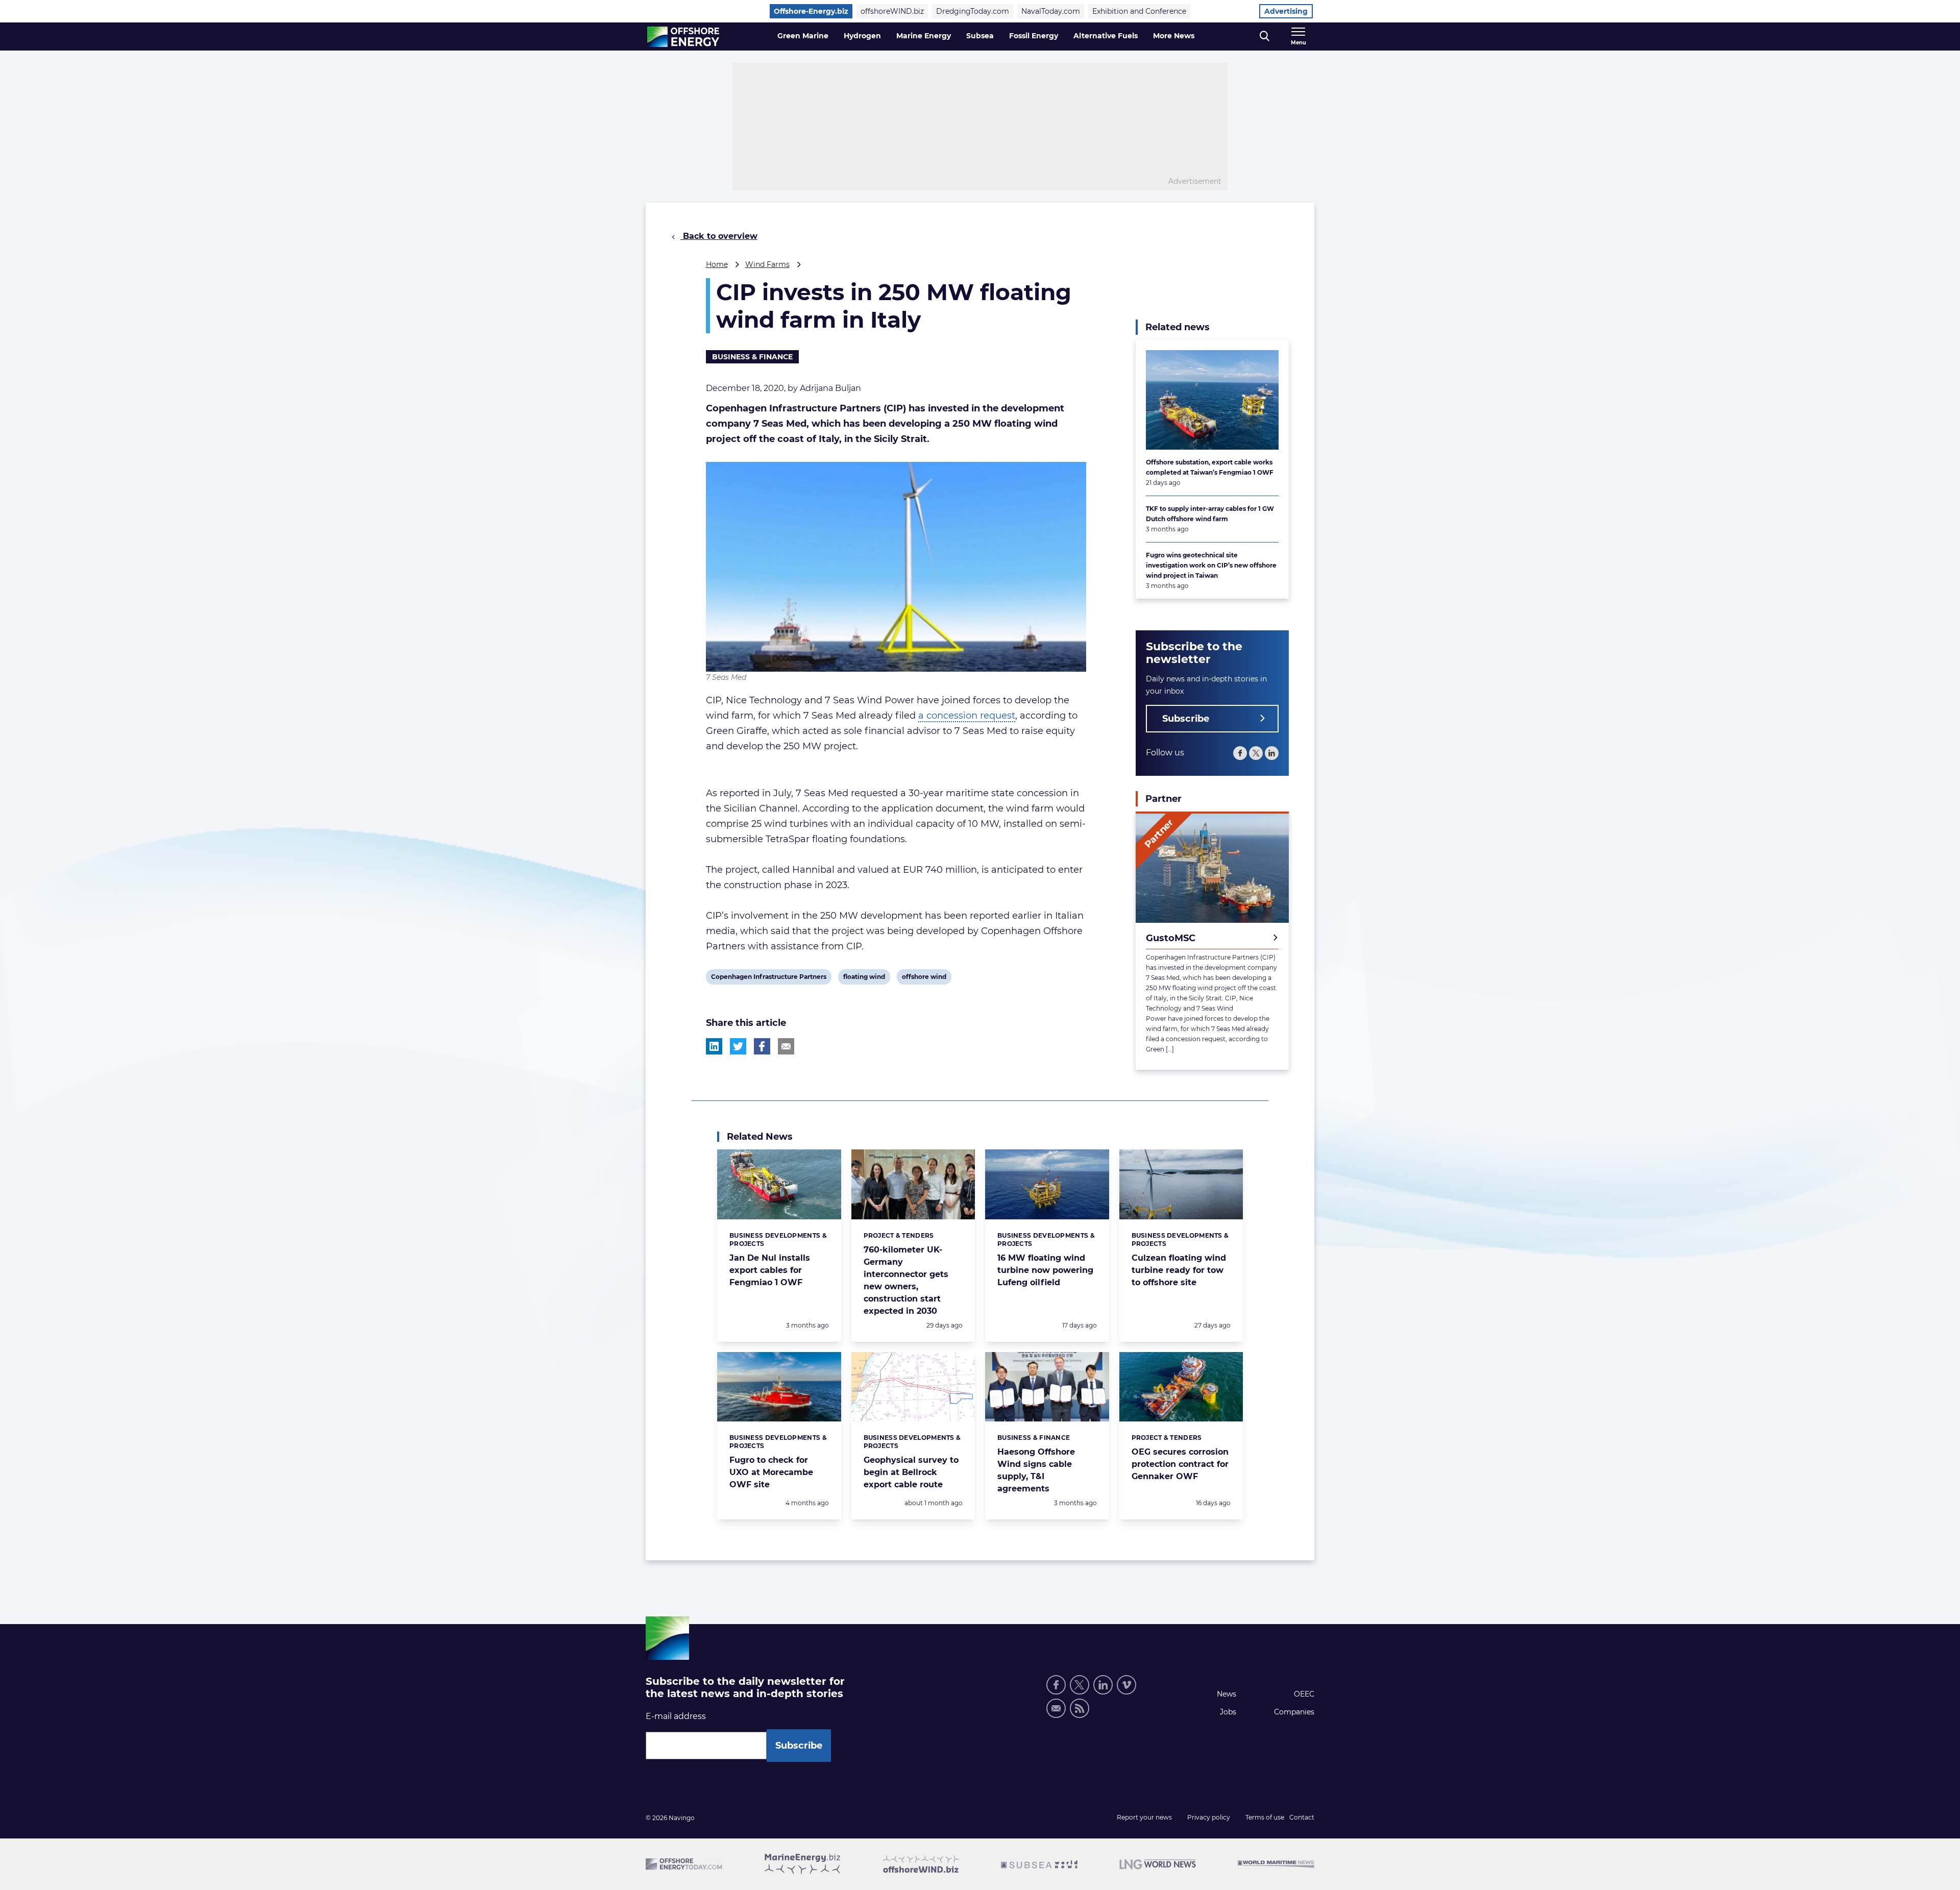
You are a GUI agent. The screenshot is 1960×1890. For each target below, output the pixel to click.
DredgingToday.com (973, 11)
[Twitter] (1256, 753)
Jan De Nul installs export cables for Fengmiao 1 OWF (770, 1270)
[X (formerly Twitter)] (1080, 1685)
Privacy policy (1209, 1817)
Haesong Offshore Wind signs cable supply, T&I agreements (1036, 1470)
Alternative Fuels (1106, 36)
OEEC (1304, 1694)
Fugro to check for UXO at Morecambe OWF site (771, 1472)
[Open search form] (1265, 36)
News (1227, 1694)
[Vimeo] (1126, 1685)
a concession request (967, 716)
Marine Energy (924, 36)
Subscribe (1186, 719)
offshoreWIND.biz (892, 11)
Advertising (1286, 11)
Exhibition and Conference (1139, 11)
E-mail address (676, 1716)
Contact (1302, 1817)
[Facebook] (1240, 753)
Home (717, 264)
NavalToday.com (1051, 11)
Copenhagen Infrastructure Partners (768, 978)
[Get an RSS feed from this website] (1080, 1708)
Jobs (1228, 1712)
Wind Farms (767, 264)
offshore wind (924, 978)
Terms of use (1265, 1817)
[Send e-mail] (1056, 1708)
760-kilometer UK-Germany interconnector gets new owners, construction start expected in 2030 (906, 1280)
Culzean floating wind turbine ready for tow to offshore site (1179, 1270)
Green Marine (803, 36)
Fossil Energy (1034, 36)
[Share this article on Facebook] (762, 1046)
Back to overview (719, 236)
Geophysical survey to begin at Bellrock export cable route (911, 1472)
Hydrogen (862, 36)
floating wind (864, 978)
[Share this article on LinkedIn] (714, 1046)
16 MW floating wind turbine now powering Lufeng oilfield (1045, 1270)
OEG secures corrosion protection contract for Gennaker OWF (1180, 1464)
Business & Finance (752, 357)
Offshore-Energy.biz (811, 11)
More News (1174, 36)
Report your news (1144, 1817)
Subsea (980, 36)
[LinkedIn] (1272, 753)
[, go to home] (683, 37)
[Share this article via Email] (786, 1046)
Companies (1294, 1712)
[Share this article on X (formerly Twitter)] (738, 1046)
